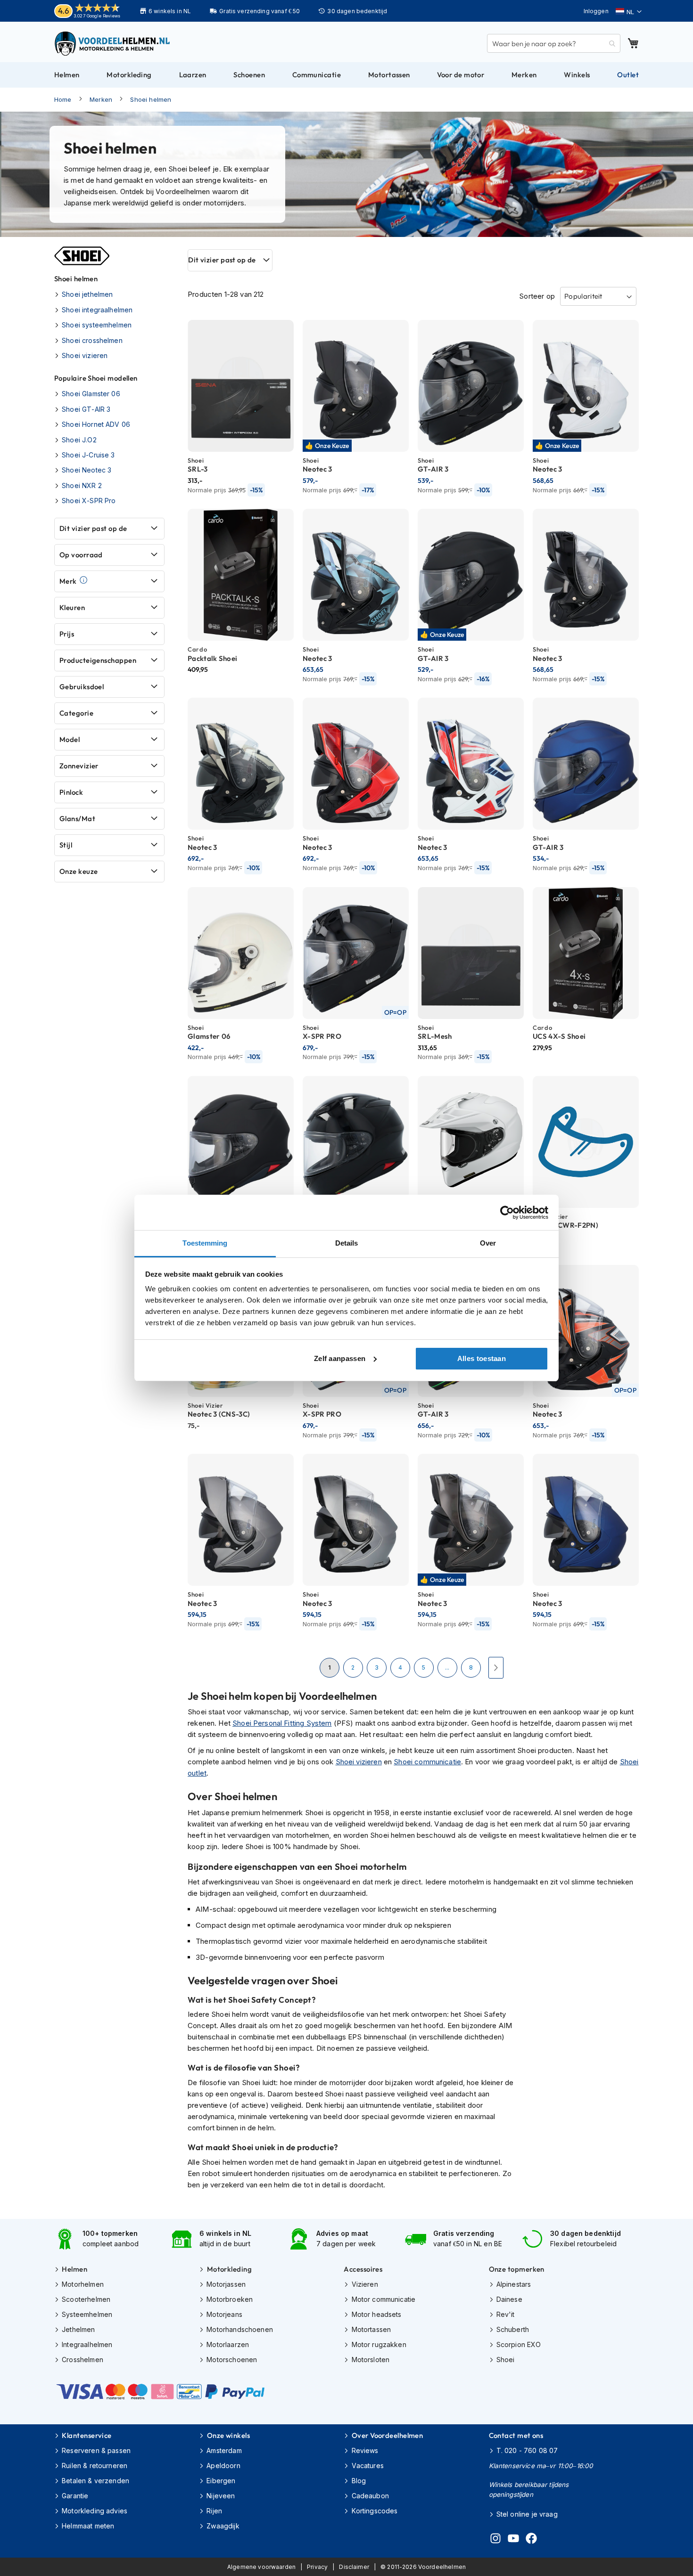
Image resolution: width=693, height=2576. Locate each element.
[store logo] (113, 43)
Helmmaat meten (88, 2526)
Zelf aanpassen (340, 1358)
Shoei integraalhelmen (97, 310)
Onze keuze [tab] (79, 871)
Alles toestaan (482, 1358)
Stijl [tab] (66, 845)
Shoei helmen (151, 99)
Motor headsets (376, 2314)
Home (63, 99)
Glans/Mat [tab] (77, 819)
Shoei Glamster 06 (91, 394)
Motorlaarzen (228, 2344)
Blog (359, 2481)
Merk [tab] (68, 581)
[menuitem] (67, 75)
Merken (101, 99)
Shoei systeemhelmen (97, 325)
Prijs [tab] (67, 634)
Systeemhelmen (87, 2314)
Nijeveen (221, 2496)
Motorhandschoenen (240, 2329)
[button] (629, 12)
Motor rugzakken (379, 2344)
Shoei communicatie (427, 1762)
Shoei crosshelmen (92, 340)
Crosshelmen (82, 2360)
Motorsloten (371, 2360)
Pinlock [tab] (71, 792)
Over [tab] (488, 1243)
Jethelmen (78, 2329)
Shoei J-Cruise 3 (88, 455)
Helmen (74, 2269)
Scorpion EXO (519, 2344)
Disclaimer (354, 2567)
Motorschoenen (232, 2360)
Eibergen (221, 2481)
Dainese (509, 2299)
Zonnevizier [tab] (79, 766)
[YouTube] (513, 2540)
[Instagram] (495, 2540)
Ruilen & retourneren (95, 2466)
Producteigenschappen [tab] (98, 660)
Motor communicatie (384, 2299)
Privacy (317, 2567)
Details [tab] (347, 1243)
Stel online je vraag (527, 2514)
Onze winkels (228, 2435)
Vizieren (365, 2284)
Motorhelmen (83, 2284)
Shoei (506, 2360)
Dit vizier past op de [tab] (222, 260)
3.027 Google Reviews (97, 16)
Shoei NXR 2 (82, 485)
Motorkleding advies (95, 2511)
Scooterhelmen (86, 2299)
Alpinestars (514, 2284)
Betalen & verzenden (95, 2481)
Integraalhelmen (87, 2344)
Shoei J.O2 (79, 440)
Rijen (214, 2511)
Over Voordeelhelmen (387, 2435)
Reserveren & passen (96, 2450)
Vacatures (368, 2466)
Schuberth (513, 2329)
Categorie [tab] (76, 713)
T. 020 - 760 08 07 (527, 2450)
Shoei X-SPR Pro (89, 501)
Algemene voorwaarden (261, 2567)
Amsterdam (224, 2450)
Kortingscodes (375, 2511)
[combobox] (554, 43)
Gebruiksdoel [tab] (82, 687)
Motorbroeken (230, 2299)
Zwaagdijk (223, 2526)
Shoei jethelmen (87, 294)
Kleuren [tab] (72, 607)
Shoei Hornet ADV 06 (96, 424)
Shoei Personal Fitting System (282, 1723)
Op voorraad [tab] (81, 555)
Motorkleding (229, 2269)
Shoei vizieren (359, 1762)
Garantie (75, 2496)
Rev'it (506, 2314)
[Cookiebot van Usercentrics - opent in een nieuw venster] (507, 1213)
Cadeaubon (370, 2496)
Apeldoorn (223, 2466)
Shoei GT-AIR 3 (86, 409)
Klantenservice (87, 2435)
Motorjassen (226, 2284)
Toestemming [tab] (205, 1243)
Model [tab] (70, 739)
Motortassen (371, 2329)
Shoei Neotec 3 (87, 470)
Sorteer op (537, 296)
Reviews (365, 2450)
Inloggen (596, 11)
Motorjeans (224, 2314)
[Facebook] (531, 2540)
